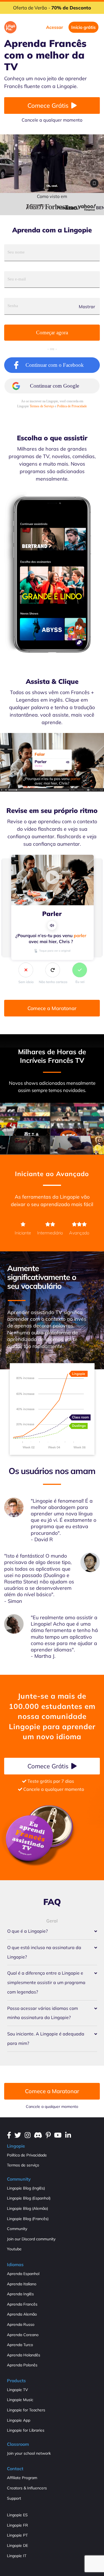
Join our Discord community (31, 2239)
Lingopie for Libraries (26, 2430)
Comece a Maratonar (52, 1008)
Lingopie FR (17, 2525)
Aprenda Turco (20, 2345)
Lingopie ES (17, 2515)
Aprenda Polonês (22, 2365)
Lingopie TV (17, 2390)
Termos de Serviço (42, 406)
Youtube (14, 2249)
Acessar (54, 27)
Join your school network (29, 2453)
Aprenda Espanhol (23, 2274)
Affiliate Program (22, 2478)
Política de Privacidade (72, 406)
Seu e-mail (17, 279)
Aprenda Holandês (24, 2355)
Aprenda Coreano (23, 2335)
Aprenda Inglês (20, 2294)
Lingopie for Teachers (26, 2410)
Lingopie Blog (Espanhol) (29, 2198)
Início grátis (83, 27)
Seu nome (16, 252)
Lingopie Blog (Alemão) (27, 2208)
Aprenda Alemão (22, 2314)
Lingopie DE (17, 2545)
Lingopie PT (17, 2535)
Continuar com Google (54, 386)
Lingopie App (19, 2420)
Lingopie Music (20, 2400)
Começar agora (52, 332)
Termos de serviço (23, 2165)
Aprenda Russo (21, 2324)
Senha (13, 306)
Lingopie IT (17, 2556)
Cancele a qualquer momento (52, 2107)
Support (14, 2498)
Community (17, 2229)
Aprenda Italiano (22, 2284)
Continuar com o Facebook (55, 365)
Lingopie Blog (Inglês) (26, 2188)
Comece (48, 106)
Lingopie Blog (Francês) (28, 2219)
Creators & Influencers (27, 2488)
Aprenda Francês (22, 2304)
